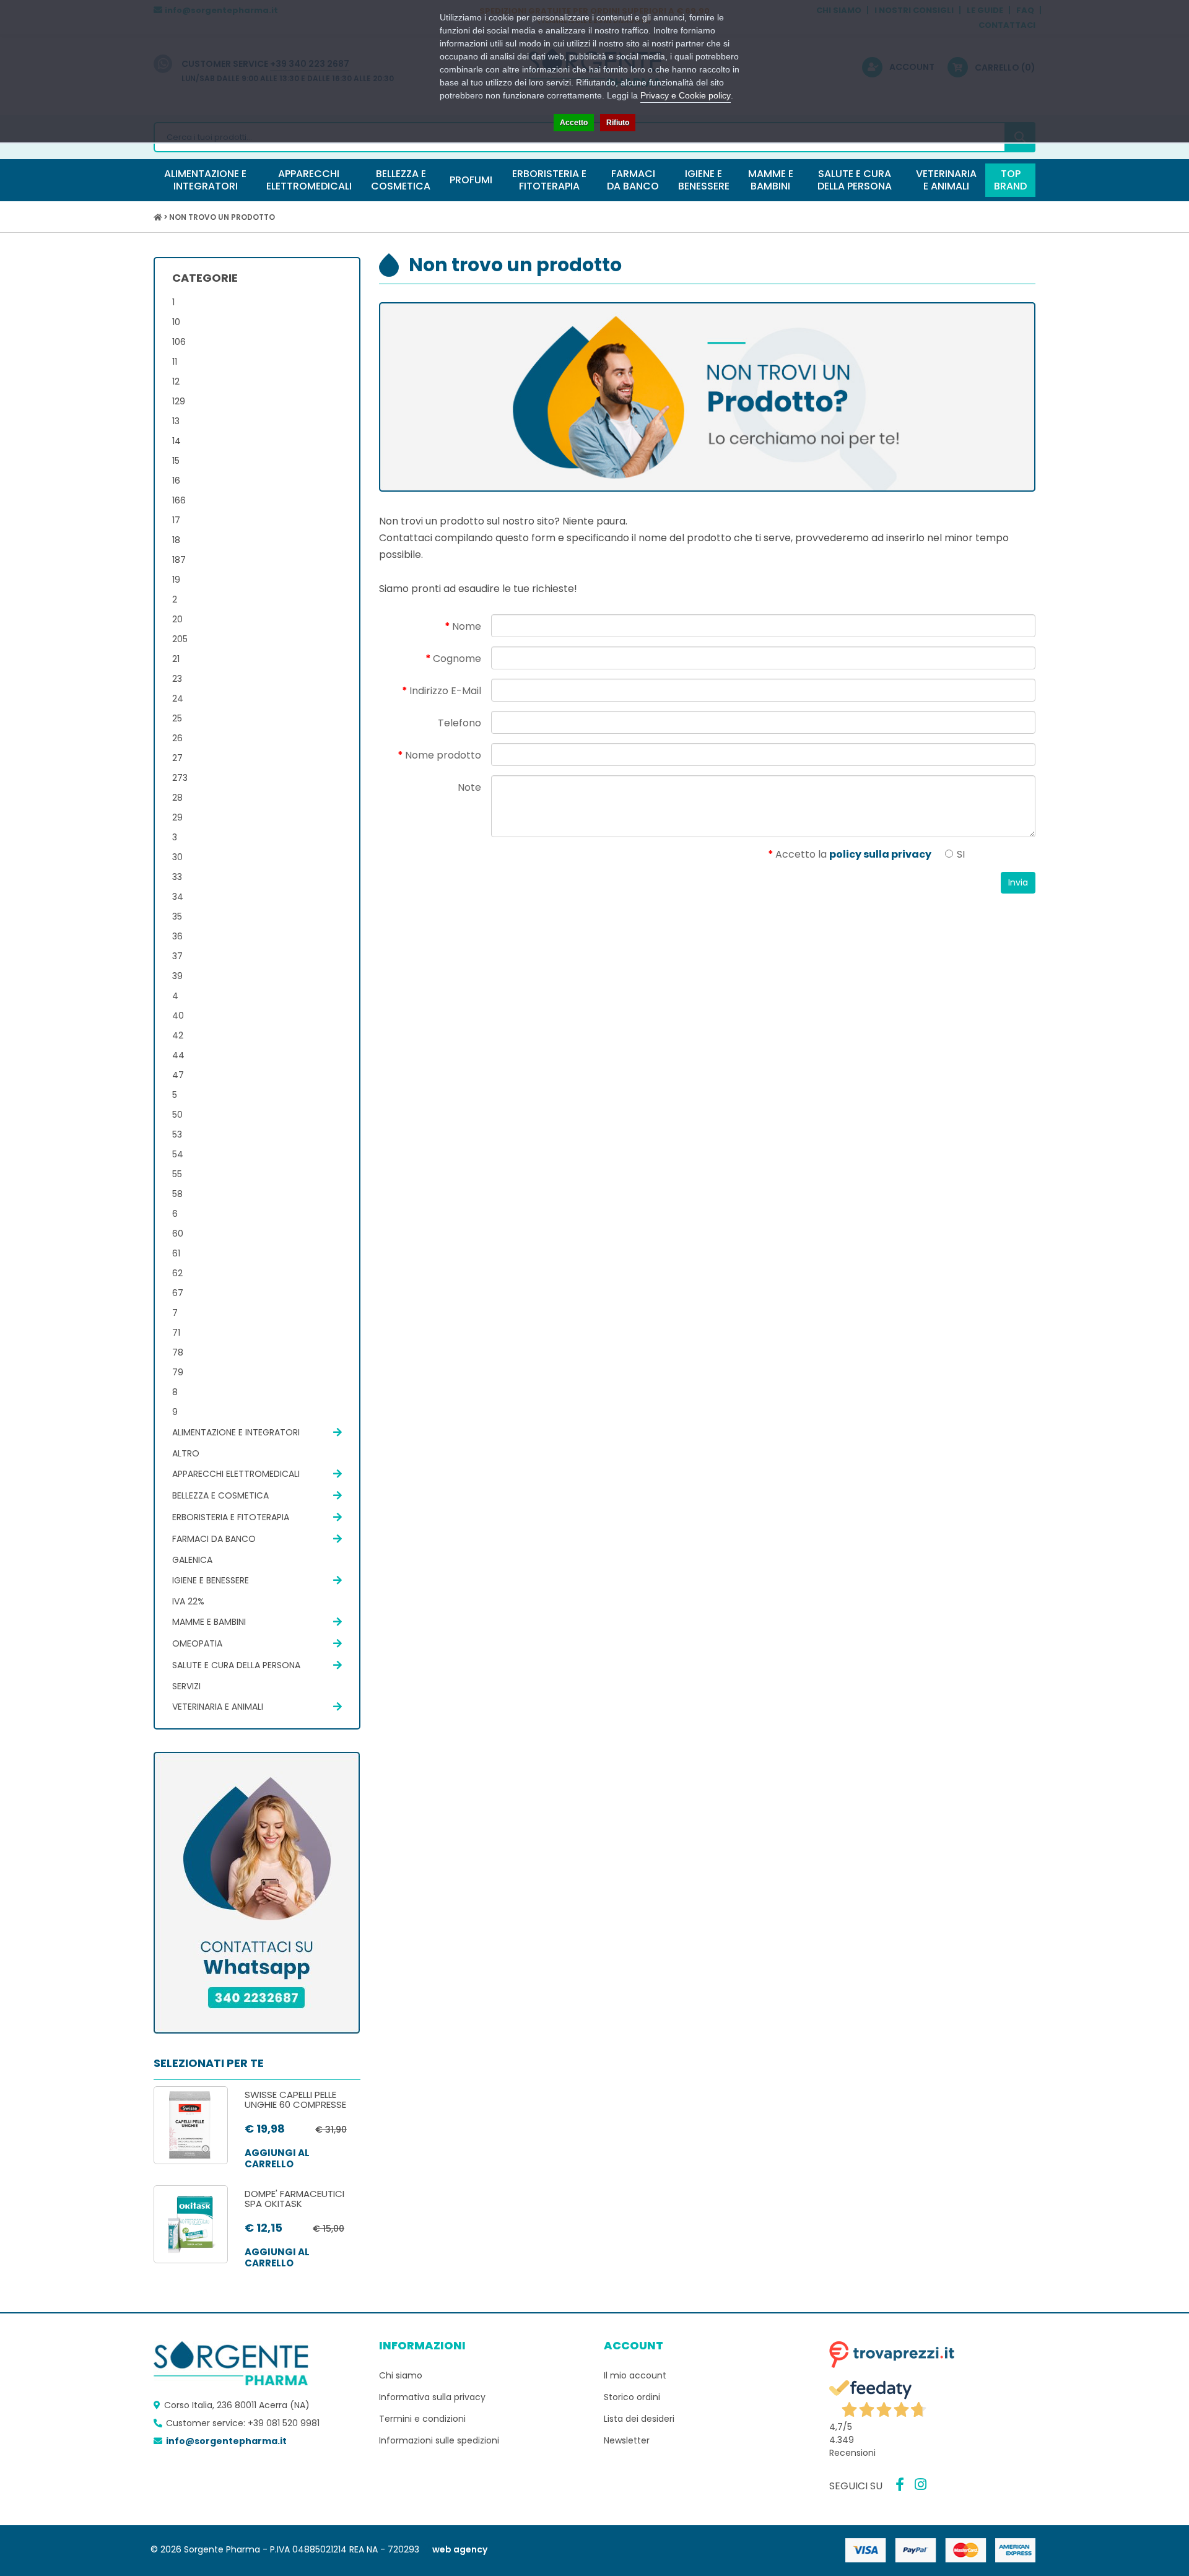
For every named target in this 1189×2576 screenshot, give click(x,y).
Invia (1018, 882)
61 (176, 1253)
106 (179, 342)
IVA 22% (188, 1601)
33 (177, 877)
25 (177, 718)
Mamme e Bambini (209, 1622)
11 (175, 362)
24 (178, 698)
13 (176, 421)
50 (177, 1115)
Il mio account (635, 2375)
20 (177, 619)
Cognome (457, 659)
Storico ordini (632, 2397)
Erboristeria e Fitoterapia (231, 1517)
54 (178, 1154)
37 (177, 956)
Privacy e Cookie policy (686, 95)
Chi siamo (401, 2375)
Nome (467, 626)
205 (180, 639)
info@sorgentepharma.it (226, 2441)
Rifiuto (618, 123)
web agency (460, 2549)
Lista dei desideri (639, 2419)
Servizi (186, 1686)
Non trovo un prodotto (222, 217)
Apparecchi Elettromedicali (236, 1474)
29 (177, 817)
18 (176, 540)
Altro (186, 1453)
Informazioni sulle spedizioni (439, 2440)
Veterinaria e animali (218, 1707)
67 (178, 1293)
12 (176, 381)
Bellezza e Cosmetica (220, 1495)
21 (176, 659)
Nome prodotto (443, 755)
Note (469, 787)
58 (177, 1194)
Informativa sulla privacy (432, 2397)
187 (179, 560)
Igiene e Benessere (211, 1580)
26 (177, 738)
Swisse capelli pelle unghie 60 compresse (295, 2100)
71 (176, 1333)
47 (178, 1075)
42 (178, 1035)
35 (177, 916)
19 (176, 580)
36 (177, 936)
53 (177, 1134)
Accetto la (853, 854)
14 (176, 441)
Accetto (574, 123)
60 (178, 1234)
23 (177, 679)
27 (177, 758)
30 (177, 857)
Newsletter (627, 2440)
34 (178, 897)
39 (177, 976)
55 (177, 1174)
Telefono (459, 723)
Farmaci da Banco (214, 1539)
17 (176, 520)
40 (178, 1016)
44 (178, 1055)
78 (178, 1352)
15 (176, 461)
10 (176, 322)
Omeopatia (197, 1643)
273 (180, 778)
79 (178, 1372)
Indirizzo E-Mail (445, 691)
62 (177, 1273)
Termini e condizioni (422, 2419)
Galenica (192, 1560)
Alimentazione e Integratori (236, 1432)
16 (176, 481)
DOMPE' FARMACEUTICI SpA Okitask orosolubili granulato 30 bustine (301, 2209)
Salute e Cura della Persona (236, 1665)
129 (179, 401)
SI (960, 854)
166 (179, 500)
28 (177, 798)
